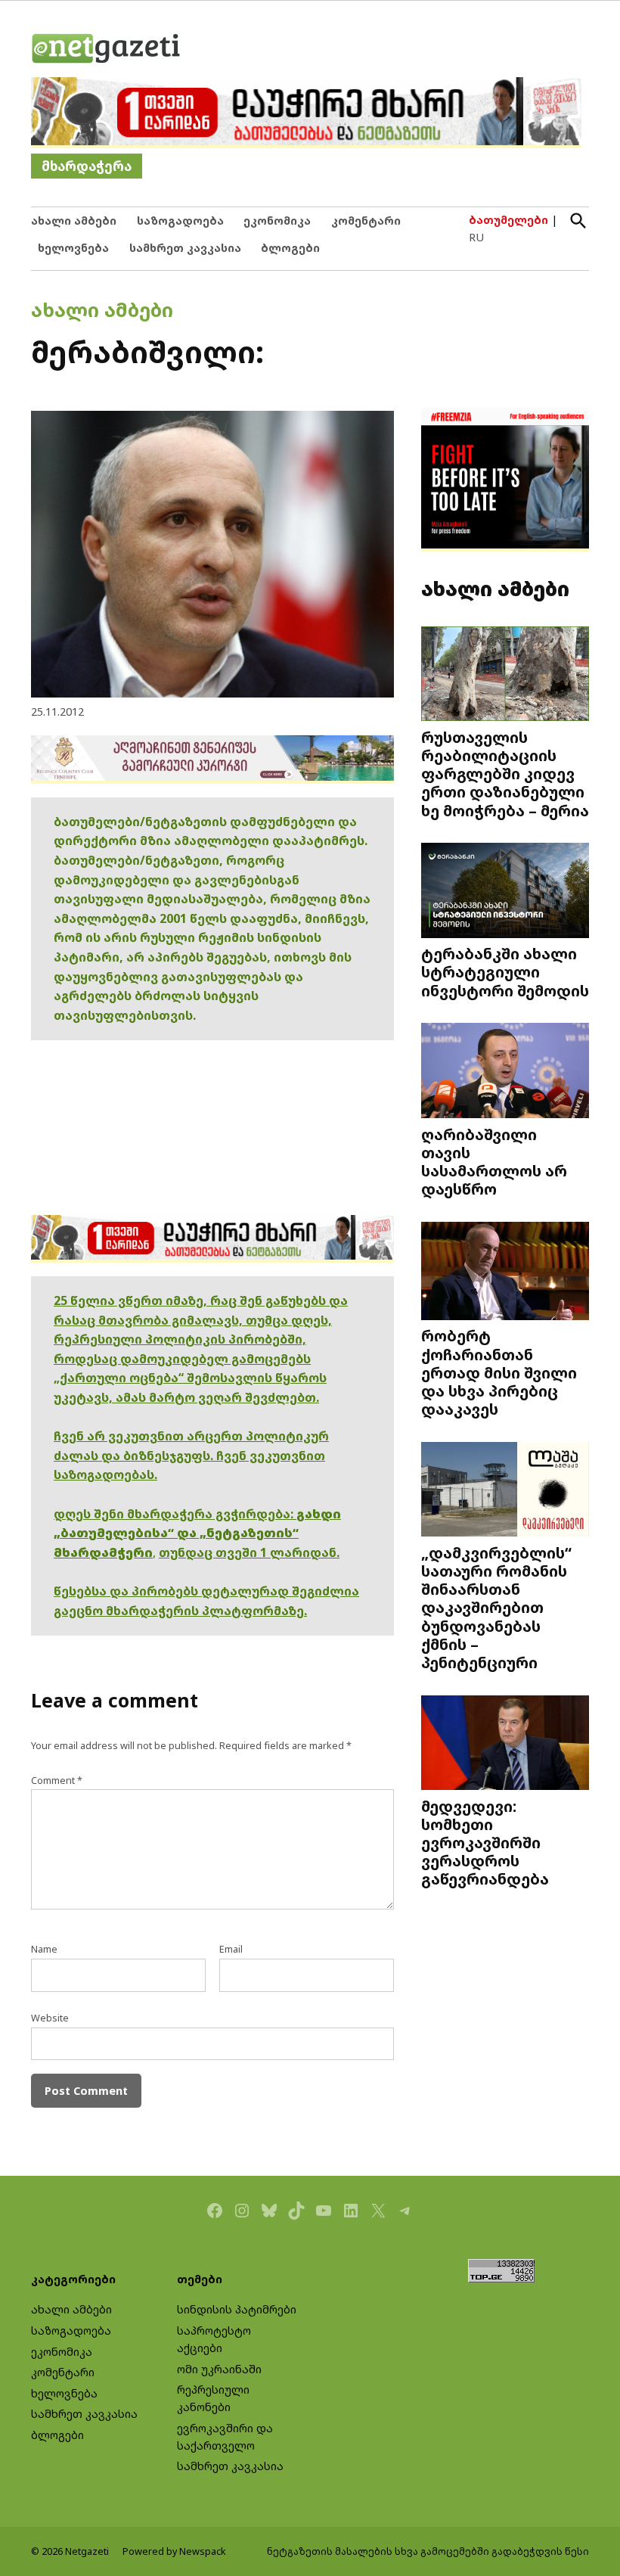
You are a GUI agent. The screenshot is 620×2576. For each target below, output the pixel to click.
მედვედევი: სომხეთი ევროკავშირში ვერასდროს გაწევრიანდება (485, 1842)
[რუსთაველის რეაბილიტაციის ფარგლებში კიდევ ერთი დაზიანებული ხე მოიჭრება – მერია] (505, 676)
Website (50, 2018)
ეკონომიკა (277, 221)
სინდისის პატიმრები (237, 2309)
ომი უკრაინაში (219, 2369)
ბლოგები (290, 248)
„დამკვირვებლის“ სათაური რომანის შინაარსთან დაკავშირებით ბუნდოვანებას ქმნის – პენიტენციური (496, 1607)
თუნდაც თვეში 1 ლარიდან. (249, 1552)
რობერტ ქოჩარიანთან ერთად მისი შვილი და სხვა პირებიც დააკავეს (499, 1372)
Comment (57, 1781)
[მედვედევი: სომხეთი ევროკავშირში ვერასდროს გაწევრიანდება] (505, 1744)
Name (44, 1949)
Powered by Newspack (174, 2551)
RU (476, 237)
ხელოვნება (73, 248)
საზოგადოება (180, 221)
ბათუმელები (508, 220)
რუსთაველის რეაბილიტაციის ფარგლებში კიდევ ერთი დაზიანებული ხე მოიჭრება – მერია (505, 774)
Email (231, 1949)
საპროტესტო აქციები (214, 2339)
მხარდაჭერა (87, 166)
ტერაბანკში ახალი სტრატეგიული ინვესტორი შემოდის (505, 971)
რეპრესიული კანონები (213, 2398)
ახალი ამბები (74, 221)
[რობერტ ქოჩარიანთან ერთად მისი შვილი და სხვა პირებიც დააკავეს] (505, 1272)
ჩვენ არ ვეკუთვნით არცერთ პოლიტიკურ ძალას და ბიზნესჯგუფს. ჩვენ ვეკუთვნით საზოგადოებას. (191, 1455)
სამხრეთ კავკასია (185, 248)
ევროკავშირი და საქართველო (225, 2437)
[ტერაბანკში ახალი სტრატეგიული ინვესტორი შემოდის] (505, 892)
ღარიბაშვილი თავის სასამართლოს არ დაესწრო (494, 1162)
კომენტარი (366, 221)
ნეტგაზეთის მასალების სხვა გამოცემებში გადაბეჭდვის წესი (428, 2551)
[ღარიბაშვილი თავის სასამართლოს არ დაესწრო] (505, 1072)
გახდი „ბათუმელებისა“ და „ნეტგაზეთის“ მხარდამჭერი (197, 1533)
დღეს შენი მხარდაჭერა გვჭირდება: (175, 1514)
